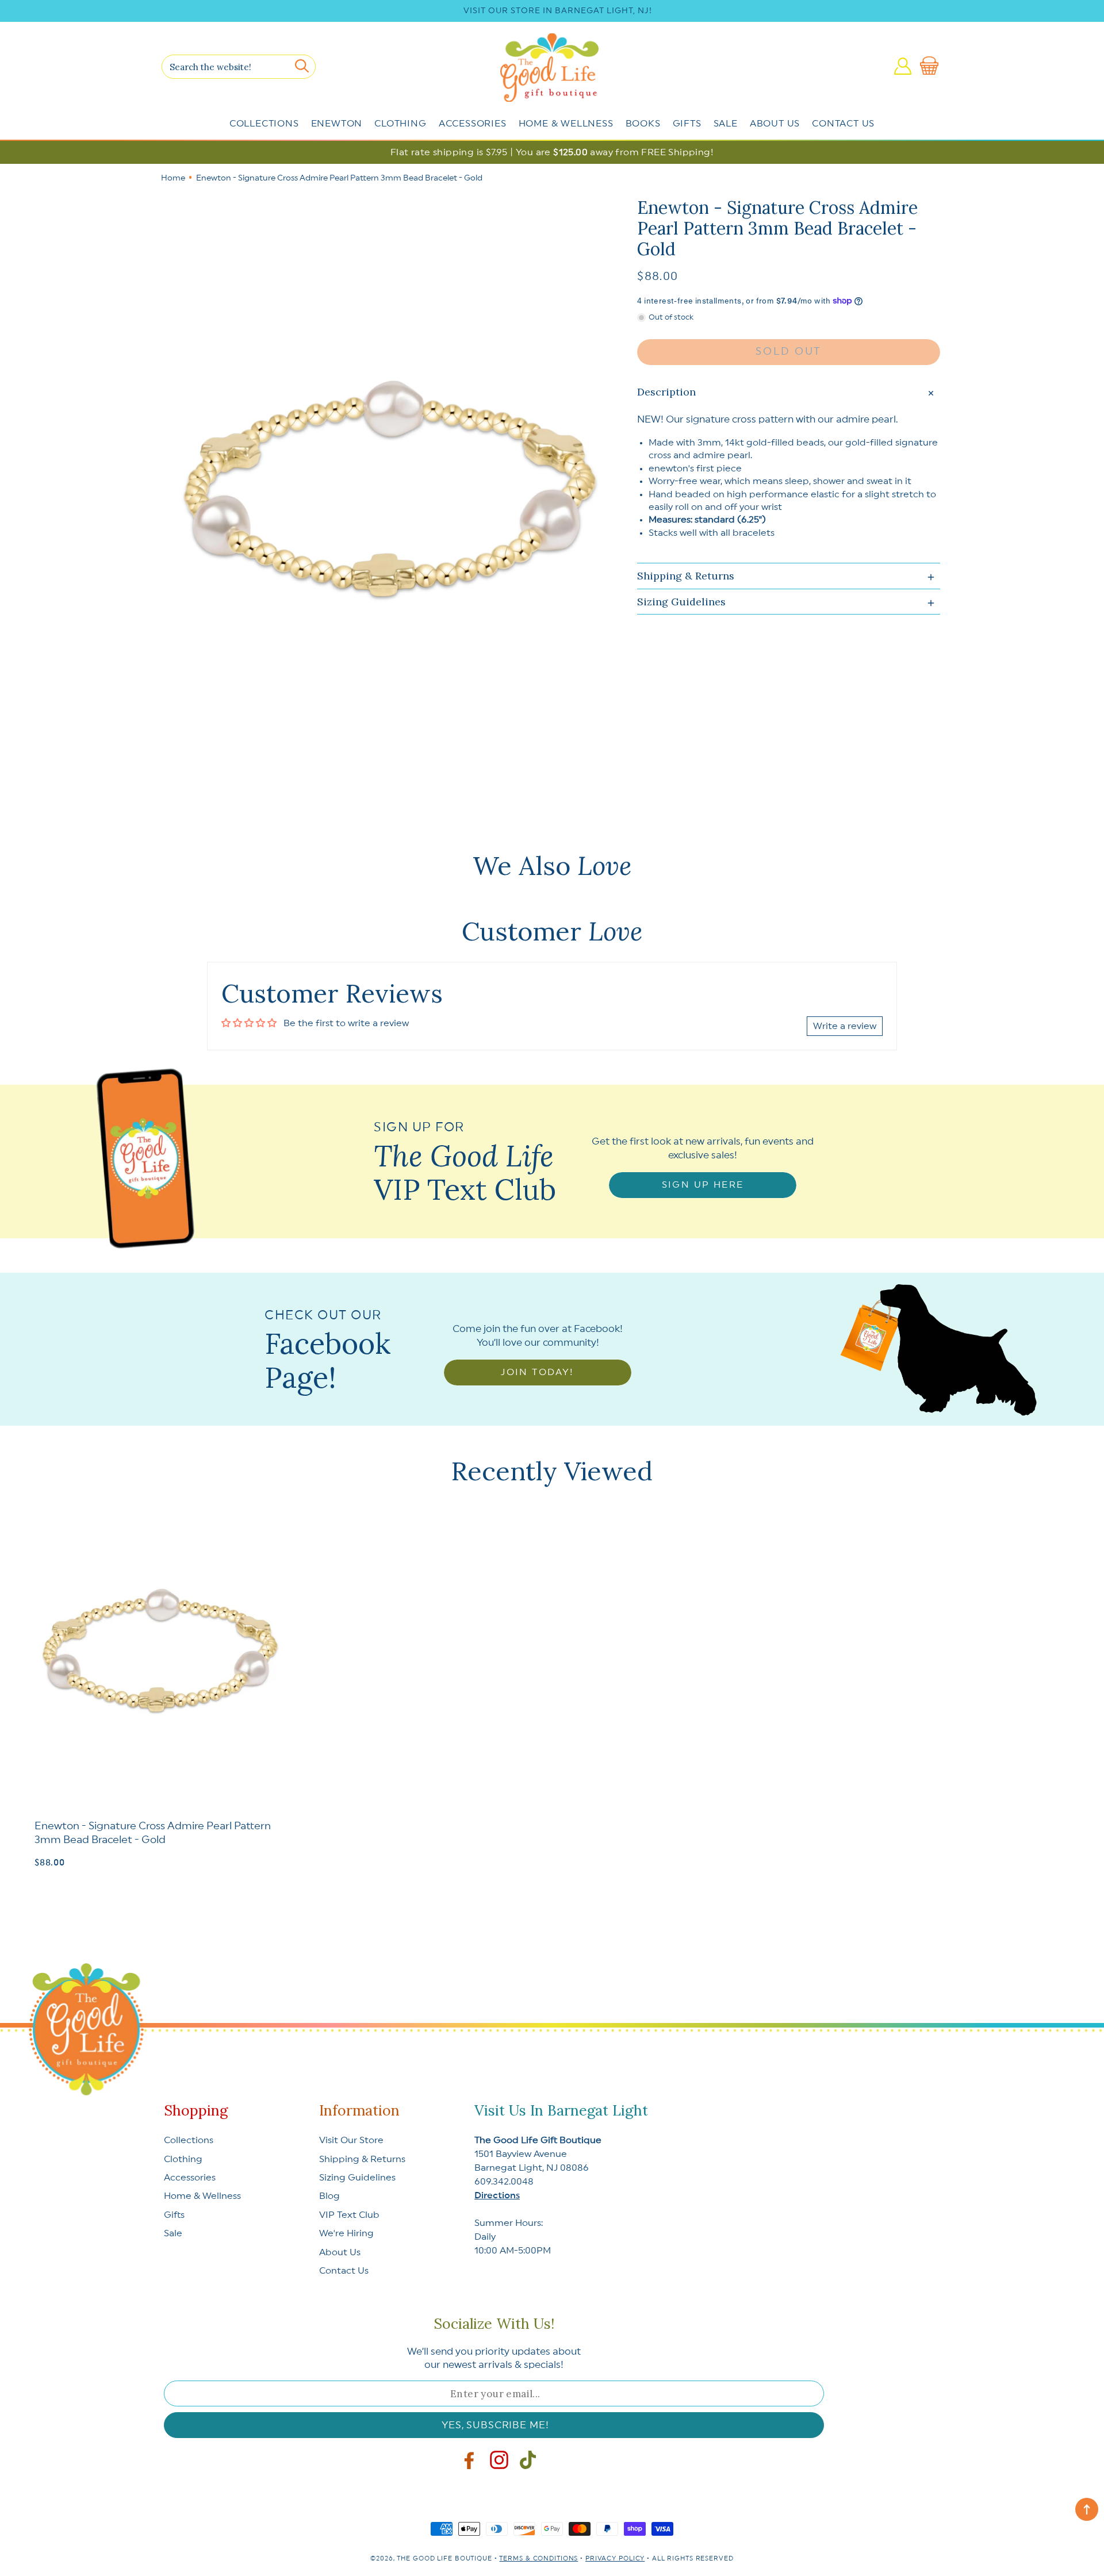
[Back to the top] (1087, 2509)
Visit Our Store (351, 2140)
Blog (329, 2196)
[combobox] (239, 67)
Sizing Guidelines (357, 2178)
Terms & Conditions (538, 2558)
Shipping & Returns (362, 2159)
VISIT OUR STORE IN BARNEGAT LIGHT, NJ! (558, 11)
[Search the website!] (302, 66)
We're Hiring (346, 2233)
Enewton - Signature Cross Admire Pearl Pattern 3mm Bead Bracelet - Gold (153, 1832)
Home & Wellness (566, 124)
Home (173, 178)
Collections (264, 124)
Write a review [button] (845, 1026)
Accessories (473, 124)
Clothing (400, 124)
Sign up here (703, 1185)
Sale (726, 124)
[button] (931, 66)
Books (643, 124)
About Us (775, 124)
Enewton (337, 124)
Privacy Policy (615, 2558)
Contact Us (843, 124)
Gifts (687, 124)
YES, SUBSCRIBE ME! (495, 2425)
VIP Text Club (349, 2215)
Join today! (537, 1372)
